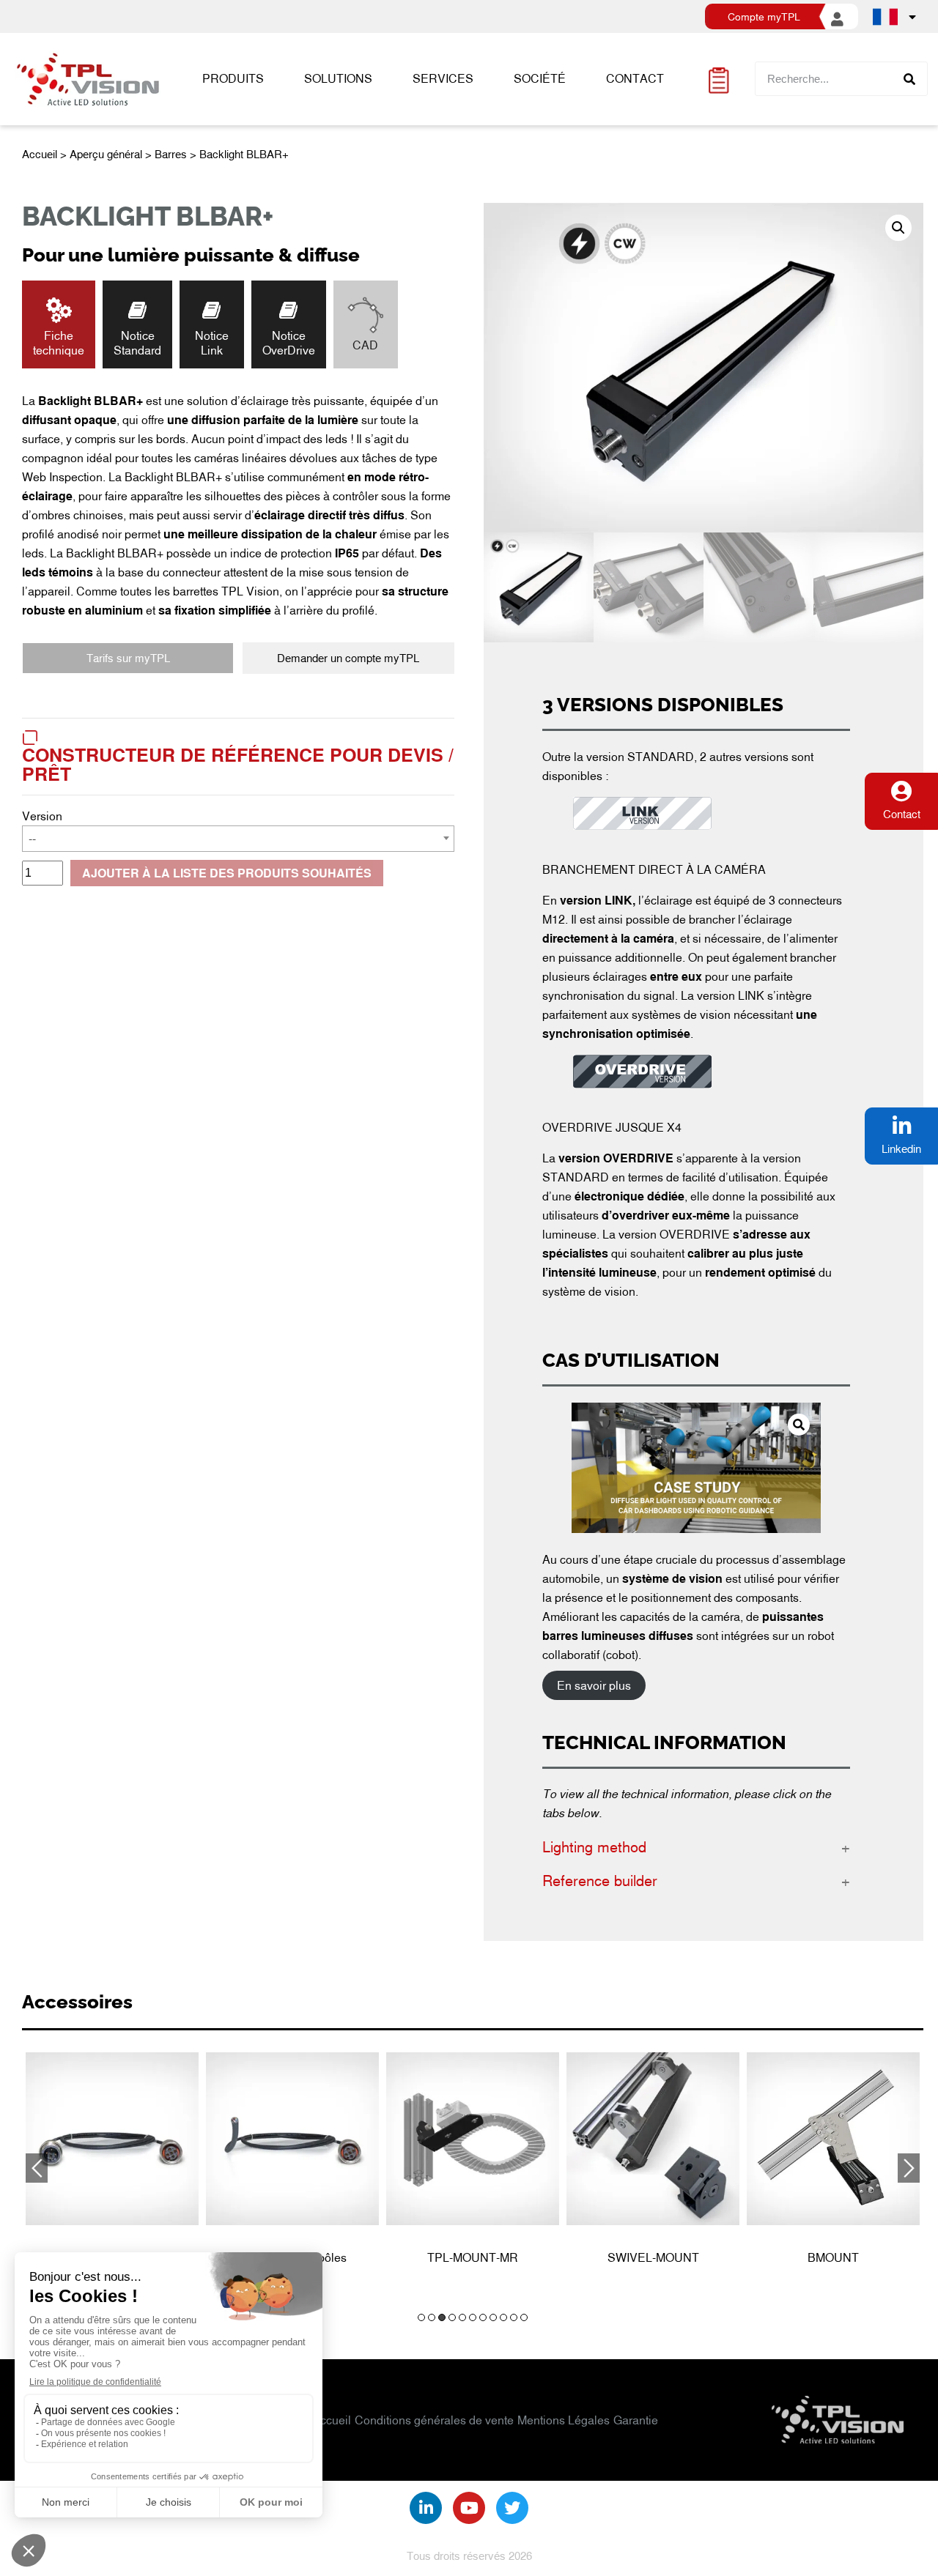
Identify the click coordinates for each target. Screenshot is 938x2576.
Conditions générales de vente (434, 2420)
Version (42, 816)
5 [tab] (462, 2317)
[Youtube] (469, 2508)
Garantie (636, 2420)
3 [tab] (442, 2317)
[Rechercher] (910, 79)
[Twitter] (512, 2508)
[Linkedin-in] (426, 2508)
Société (540, 78)
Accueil (40, 154)
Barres (171, 154)
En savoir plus (594, 1685)
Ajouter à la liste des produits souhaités (227, 873)
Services (443, 78)
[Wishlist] (719, 79)
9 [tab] (503, 2317)
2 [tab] (432, 2317)
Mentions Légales (564, 2420)
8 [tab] (493, 2317)
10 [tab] (514, 2317)
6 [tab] (473, 2317)
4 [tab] (452, 2317)
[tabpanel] (112, 2163)
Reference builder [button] (600, 1880)
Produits (233, 78)
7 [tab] (483, 2317)
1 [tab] (421, 2317)
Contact (635, 78)
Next (909, 2168)
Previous (37, 2168)
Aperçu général (106, 154)
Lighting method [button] (594, 1846)
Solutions (338, 78)
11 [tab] (524, 2317)
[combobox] (238, 839)
